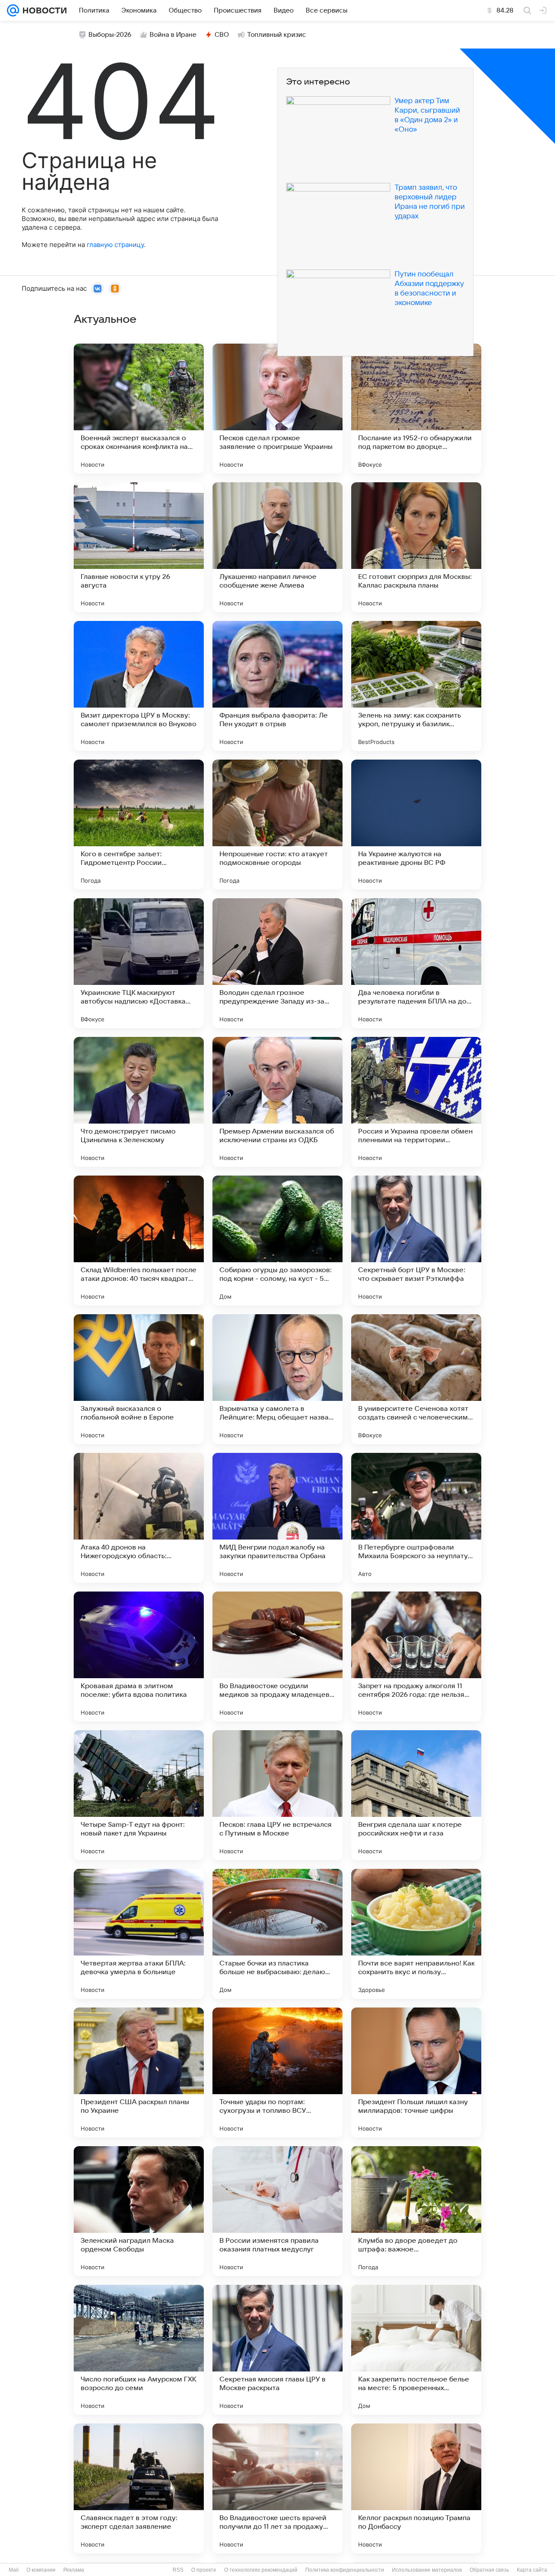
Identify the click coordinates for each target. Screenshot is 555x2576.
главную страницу (115, 245)
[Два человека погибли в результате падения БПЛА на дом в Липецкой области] (416, 963)
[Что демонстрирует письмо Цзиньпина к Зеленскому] (139, 1102)
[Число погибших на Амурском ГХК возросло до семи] (139, 2350)
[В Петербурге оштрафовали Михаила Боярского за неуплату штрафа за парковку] (416, 1518)
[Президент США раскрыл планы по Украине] (139, 2072)
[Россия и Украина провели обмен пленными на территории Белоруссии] (416, 1102)
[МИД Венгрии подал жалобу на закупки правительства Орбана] (277, 1518)
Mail (14, 2570)
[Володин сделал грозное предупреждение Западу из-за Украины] (277, 963)
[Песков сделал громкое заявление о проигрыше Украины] (277, 409)
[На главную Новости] (43, 10)
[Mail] (13, 10)
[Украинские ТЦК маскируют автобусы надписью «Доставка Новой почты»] (139, 963)
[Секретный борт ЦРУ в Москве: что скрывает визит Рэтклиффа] (416, 1241)
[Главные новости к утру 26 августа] (139, 547)
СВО (222, 35)
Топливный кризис (277, 35)
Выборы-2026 (110, 35)
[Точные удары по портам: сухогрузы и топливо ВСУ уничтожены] (277, 2072)
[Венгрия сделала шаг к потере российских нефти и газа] (416, 1795)
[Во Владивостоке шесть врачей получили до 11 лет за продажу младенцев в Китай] (277, 2488)
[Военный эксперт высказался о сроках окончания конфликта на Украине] (139, 409)
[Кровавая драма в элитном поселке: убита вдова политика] (139, 1657)
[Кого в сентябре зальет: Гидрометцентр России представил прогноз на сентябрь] (139, 825)
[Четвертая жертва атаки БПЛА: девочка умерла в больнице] (139, 1934)
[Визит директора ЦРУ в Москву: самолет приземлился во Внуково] (139, 686)
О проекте (204, 2570)
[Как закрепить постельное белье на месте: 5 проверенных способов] (416, 2350)
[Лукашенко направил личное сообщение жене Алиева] (277, 547)
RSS (178, 2570)
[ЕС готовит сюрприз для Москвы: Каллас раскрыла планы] (416, 547)
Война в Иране (173, 35)
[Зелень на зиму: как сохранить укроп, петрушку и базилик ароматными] (416, 686)
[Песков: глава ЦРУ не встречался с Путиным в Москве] (277, 1795)
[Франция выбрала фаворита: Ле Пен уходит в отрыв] (277, 686)
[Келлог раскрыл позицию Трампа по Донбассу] (416, 2488)
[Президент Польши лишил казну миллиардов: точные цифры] (416, 2072)
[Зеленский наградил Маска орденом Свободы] (139, 2211)
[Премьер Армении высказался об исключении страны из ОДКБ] (277, 1102)
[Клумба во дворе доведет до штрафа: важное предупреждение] (416, 2211)
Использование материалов (427, 2570)
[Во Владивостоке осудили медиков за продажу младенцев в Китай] (277, 1657)
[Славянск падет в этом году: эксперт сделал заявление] (139, 2488)
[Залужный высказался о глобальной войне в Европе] (139, 1379)
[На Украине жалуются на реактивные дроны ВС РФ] (416, 825)
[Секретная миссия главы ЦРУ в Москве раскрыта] (277, 2350)
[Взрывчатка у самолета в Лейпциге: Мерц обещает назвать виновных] (277, 1379)
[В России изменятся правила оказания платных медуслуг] (277, 2211)
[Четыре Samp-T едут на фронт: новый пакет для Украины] (139, 1795)
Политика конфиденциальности (345, 2570)
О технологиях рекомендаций (261, 2570)
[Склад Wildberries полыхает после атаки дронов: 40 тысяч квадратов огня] (139, 1241)
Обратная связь (489, 2570)
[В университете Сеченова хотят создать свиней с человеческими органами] (416, 1379)
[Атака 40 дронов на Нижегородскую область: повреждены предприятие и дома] (139, 1518)
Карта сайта (532, 2570)
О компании (41, 2570)
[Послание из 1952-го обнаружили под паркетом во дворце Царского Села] (416, 409)
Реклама (74, 2570)
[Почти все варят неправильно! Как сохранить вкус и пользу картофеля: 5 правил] (416, 1934)
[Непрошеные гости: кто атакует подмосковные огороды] (277, 825)
